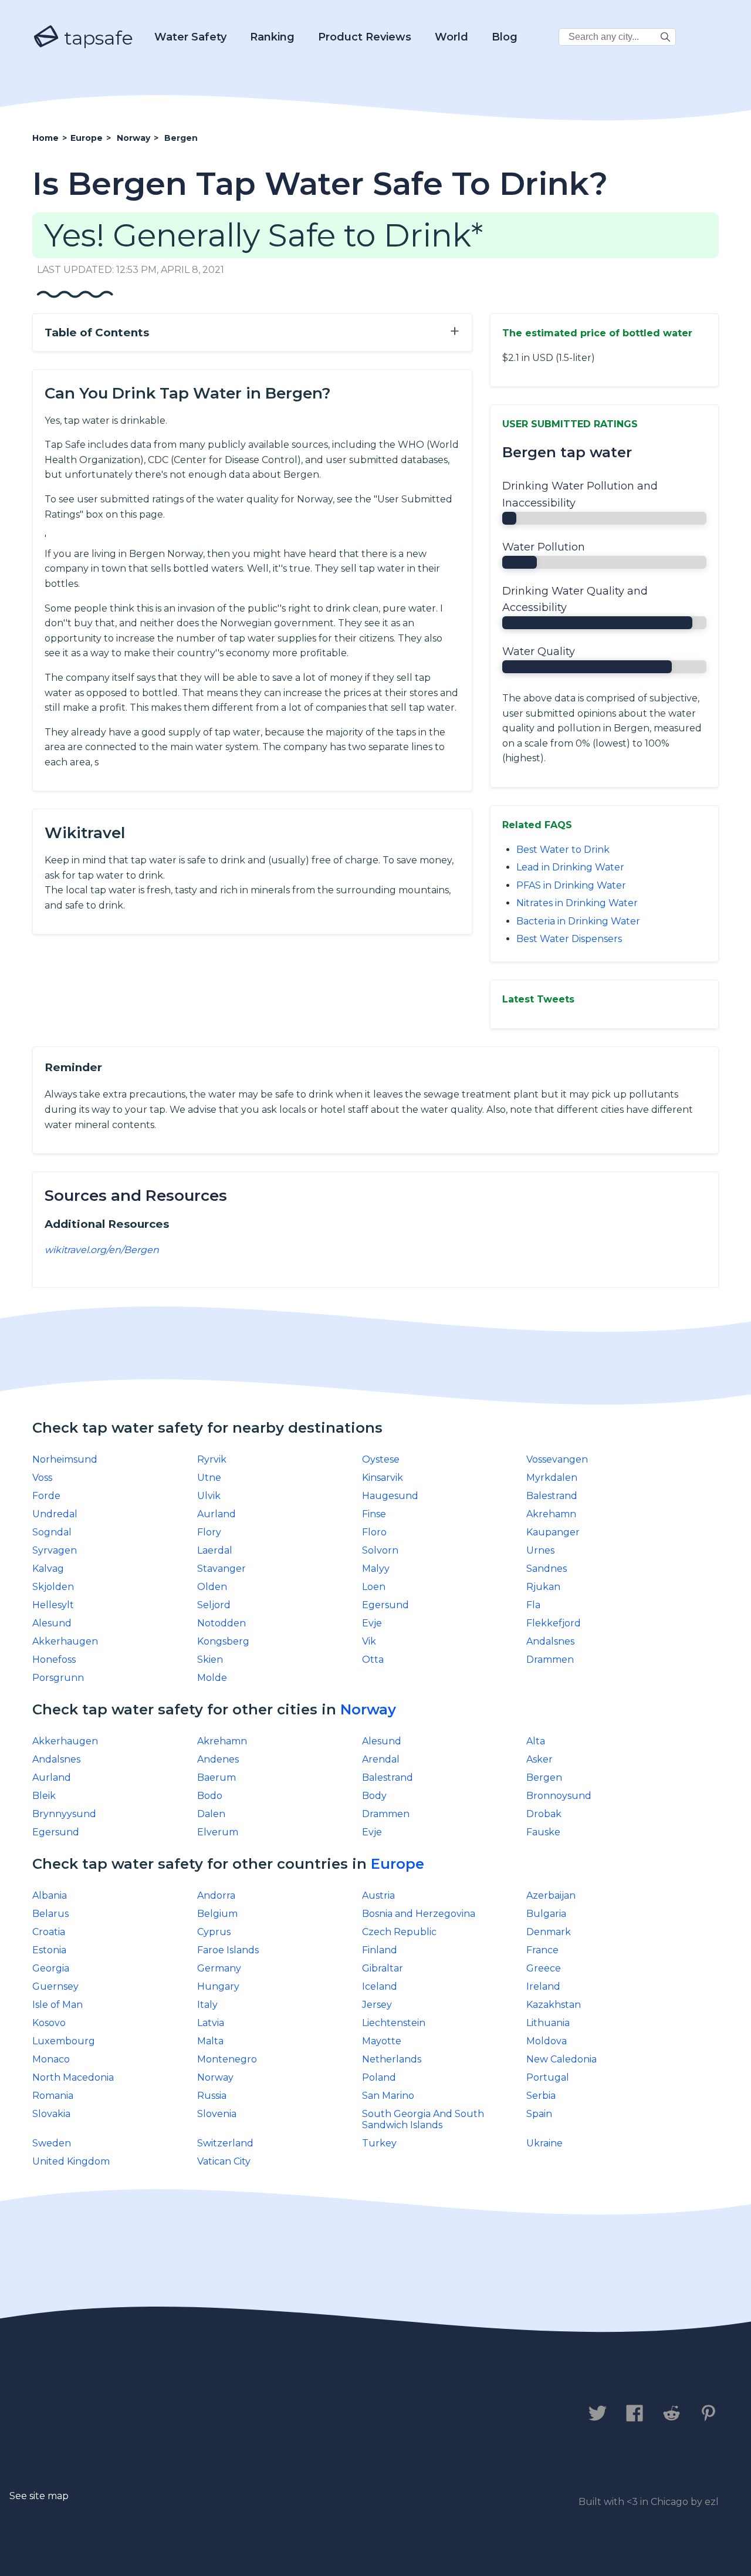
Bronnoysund (559, 1796)
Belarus (50, 1914)
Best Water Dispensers (569, 939)
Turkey (379, 2143)
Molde (212, 1678)
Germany (219, 1968)
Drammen (550, 1660)
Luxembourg (64, 2041)
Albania (50, 1895)
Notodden (221, 1623)
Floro (374, 1532)
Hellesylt (53, 1605)
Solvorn (380, 1550)
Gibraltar (383, 1968)
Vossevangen (557, 1459)
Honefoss (54, 1660)
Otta (373, 1660)
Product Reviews (365, 37)
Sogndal (52, 1532)
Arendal (381, 1759)
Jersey (377, 2005)
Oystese (381, 1459)
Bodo (210, 1796)
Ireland (543, 1986)
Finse (374, 1514)
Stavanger (221, 1569)
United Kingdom (71, 2161)
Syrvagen (55, 1550)
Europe (398, 1864)
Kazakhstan (554, 2005)
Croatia (49, 1932)
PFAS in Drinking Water (571, 885)
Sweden (52, 2143)
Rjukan (543, 1587)
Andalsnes (550, 1641)
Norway (368, 1709)
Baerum (216, 1777)
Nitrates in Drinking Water (577, 903)
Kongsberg (223, 1641)
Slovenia (217, 2114)
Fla (533, 1605)
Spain (539, 2114)
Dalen (211, 1814)
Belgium (217, 1914)
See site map (39, 2496)
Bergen (544, 1777)
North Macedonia (73, 2077)
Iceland (380, 1986)
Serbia (541, 2096)
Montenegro (227, 2059)
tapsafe (96, 38)
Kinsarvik (383, 1478)
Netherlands (392, 2059)
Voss (42, 1478)
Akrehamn (551, 1514)
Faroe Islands (228, 1950)
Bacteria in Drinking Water (578, 921)
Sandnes (547, 1569)
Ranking (272, 37)
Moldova (547, 2041)
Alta (536, 1741)
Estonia (49, 1950)
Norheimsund (65, 1459)
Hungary (218, 1986)
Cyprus (214, 1932)
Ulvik (209, 1496)
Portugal (548, 2077)
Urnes (540, 1550)
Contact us (67, 2415)
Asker (539, 1759)
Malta (210, 2041)
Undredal (55, 1514)
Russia (212, 2096)
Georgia (51, 1968)
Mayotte (382, 2041)
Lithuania (548, 2023)
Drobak (544, 1814)
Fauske (543, 1832)
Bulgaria (546, 1914)
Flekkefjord (554, 1623)
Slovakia (51, 2114)
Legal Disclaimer (278, 2415)
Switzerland (225, 2143)
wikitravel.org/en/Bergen (102, 1250)
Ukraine (544, 2143)
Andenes (218, 1759)
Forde (46, 1496)
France (542, 1950)
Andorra (216, 1895)
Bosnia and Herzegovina (419, 1914)
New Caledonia (561, 2059)
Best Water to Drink (563, 850)
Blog (505, 37)
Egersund (385, 1605)
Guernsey (55, 1986)
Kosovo (49, 2023)
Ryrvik (212, 1459)
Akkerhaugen (65, 1641)
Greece (544, 1968)
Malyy (376, 1569)
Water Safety (190, 37)
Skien (210, 1660)
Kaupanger (553, 1532)
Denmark (549, 1932)
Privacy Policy (163, 2415)
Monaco (51, 2059)
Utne (209, 1478)
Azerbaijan (551, 1895)
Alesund (52, 1623)
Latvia (211, 2023)
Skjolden (53, 1587)
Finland (380, 1950)
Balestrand (552, 1496)
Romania (53, 2096)
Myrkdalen (552, 1478)
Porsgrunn (58, 1678)
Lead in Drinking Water (570, 867)
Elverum (218, 1832)
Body (374, 1796)
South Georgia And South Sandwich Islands (423, 2119)
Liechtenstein (394, 2023)
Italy (207, 2005)
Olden (212, 1587)
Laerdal (215, 1550)
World (451, 37)
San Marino (388, 2096)
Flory (209, 1532)
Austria (378, 1895)
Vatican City (224, 2161)
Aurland (216, 1514)
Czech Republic (399, 1932)
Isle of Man (57, 2005)
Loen (374, 1587)
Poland (379, 2077)
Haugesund (390, 1496)
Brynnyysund (64, 1814)
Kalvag (48, 1569)
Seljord (214, 1605)
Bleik (44, 1796)
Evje (372, 1623)
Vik (369, 1641)
